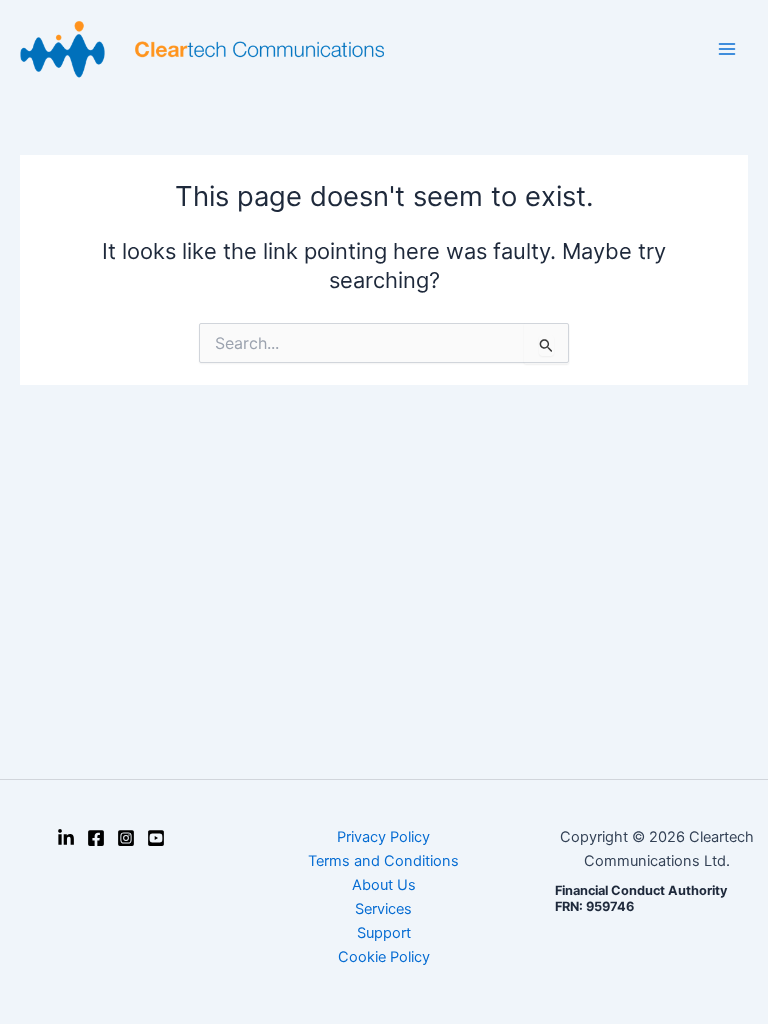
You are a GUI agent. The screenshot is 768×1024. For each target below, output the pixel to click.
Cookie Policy (384, 957)
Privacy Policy (383, 837)
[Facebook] (96, 838)
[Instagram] (126, 838)
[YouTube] (156, 838)
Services (383, 909)
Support (384, 933)
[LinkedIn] (66, 838)
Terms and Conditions (383, 861)
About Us (384, 885)
